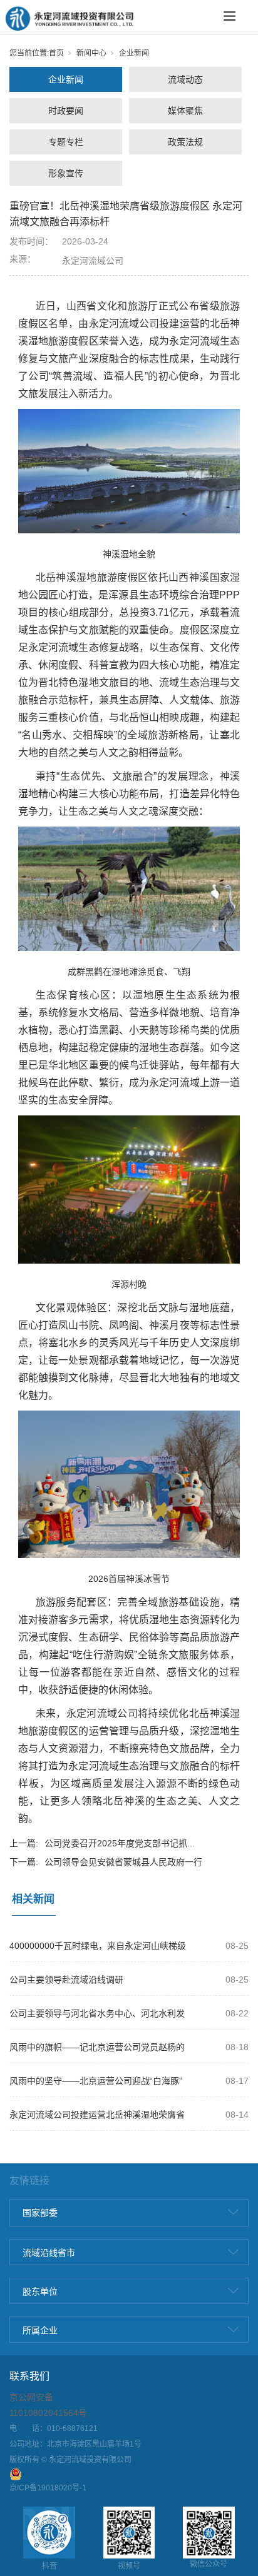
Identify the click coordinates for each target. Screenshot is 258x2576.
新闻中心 (91, 53)
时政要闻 (66, 111)
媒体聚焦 (185, 111)
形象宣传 (66, 173)
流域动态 (185, 79)
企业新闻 (134, 53)
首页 (56, 53)
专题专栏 (66, 142)
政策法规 (185, 142)
